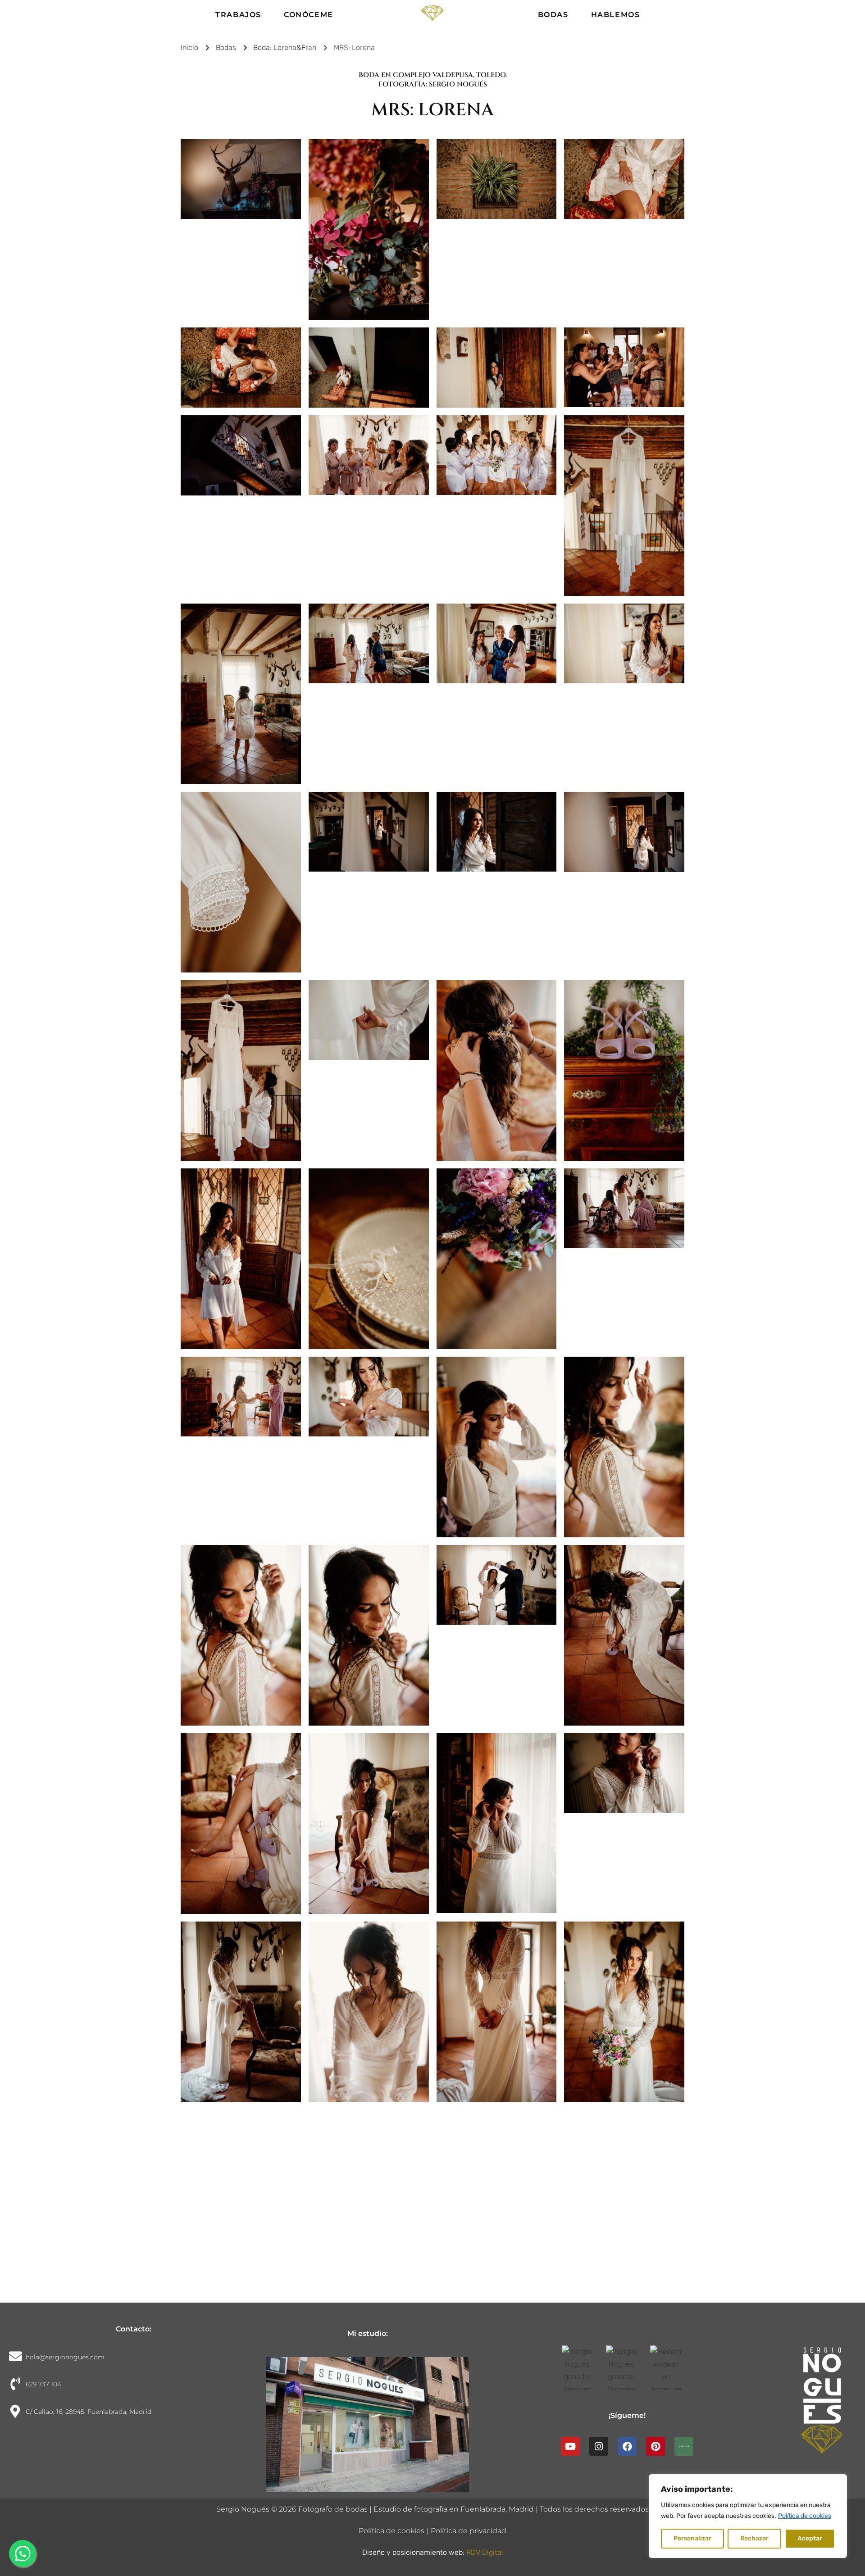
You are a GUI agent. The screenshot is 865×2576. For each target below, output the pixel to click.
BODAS (553, 15)
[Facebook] (627, 2446)
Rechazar (754, 2538)
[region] (748, 2516)
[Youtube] (570, 2446)
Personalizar (692, 2538)
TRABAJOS (238, 15)
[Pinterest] (656, 2446)
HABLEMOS (616, 15)
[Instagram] (599, 2446)
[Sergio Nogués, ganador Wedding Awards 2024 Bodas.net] (583, 2368)
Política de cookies (805, 2516)
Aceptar (810, 2538)
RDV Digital (485, 2552)
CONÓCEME (309, 15)
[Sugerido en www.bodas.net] (671, 2368)
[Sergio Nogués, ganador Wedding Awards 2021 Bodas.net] (627, 2368)
